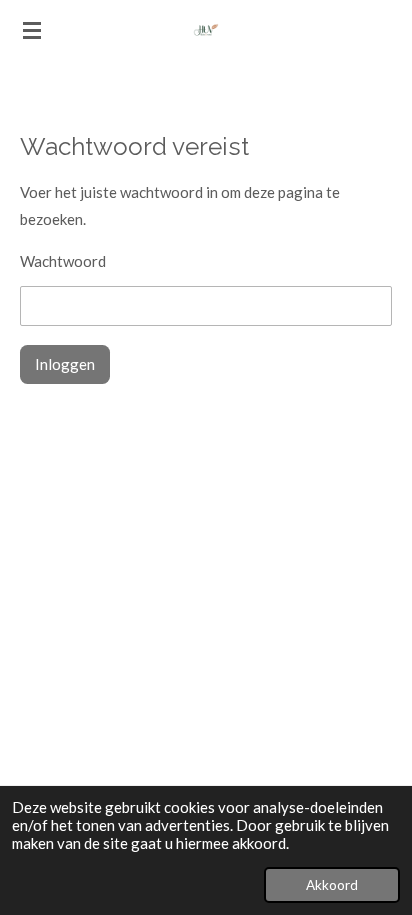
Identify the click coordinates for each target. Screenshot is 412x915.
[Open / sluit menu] (32, 30)
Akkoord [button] (332, 885)
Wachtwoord (63, 261)
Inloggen (65, 364)
